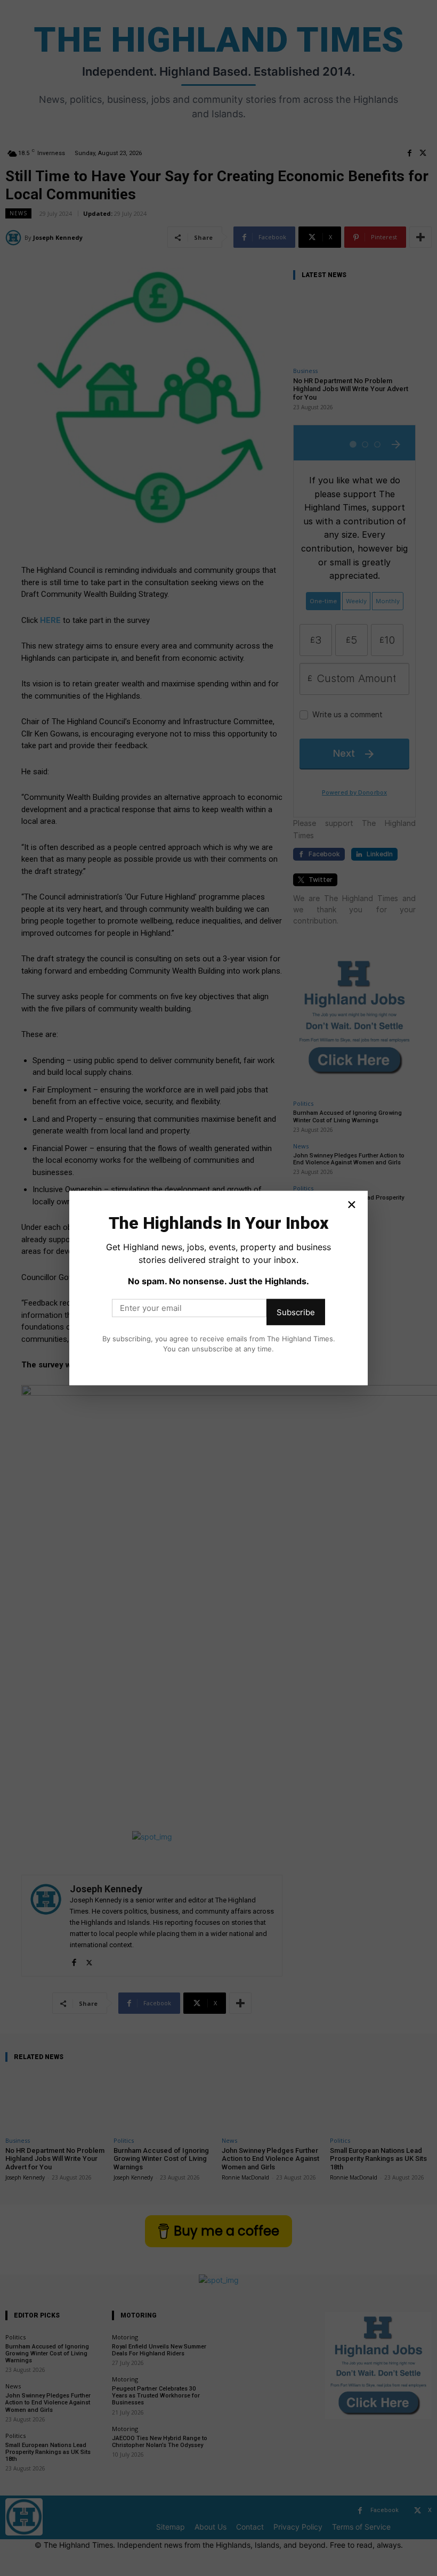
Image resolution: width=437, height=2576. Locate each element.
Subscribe (296, 1312)
